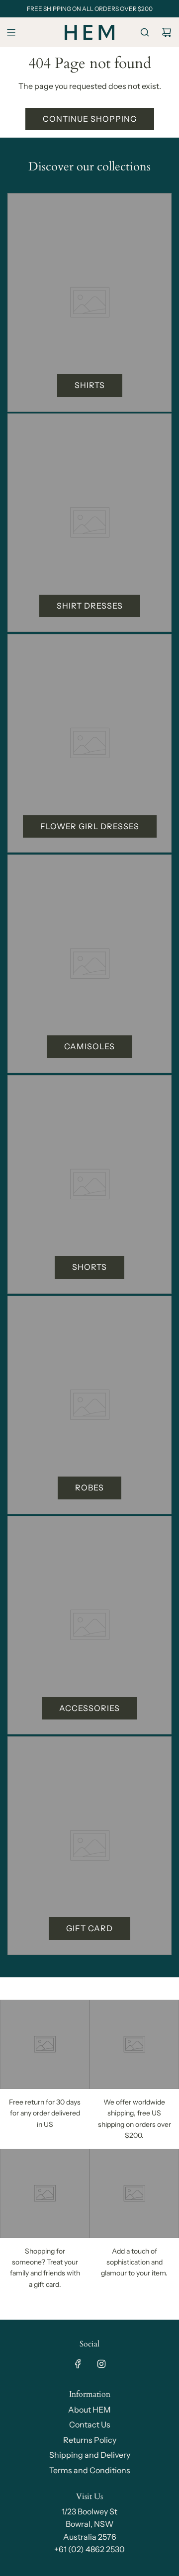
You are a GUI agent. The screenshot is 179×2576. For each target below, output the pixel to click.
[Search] (145, 32)
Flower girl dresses (90, 826)
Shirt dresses (90, 606)
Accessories (89, 1708)
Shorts (89, 1267)
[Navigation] (11, 32)
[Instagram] (101, 2364)
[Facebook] (78, 2364)
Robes (89, 1487)
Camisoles (89, 1046)
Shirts (90, 385)
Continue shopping (90, 119)
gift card (89, 1928)
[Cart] (167, 32)
